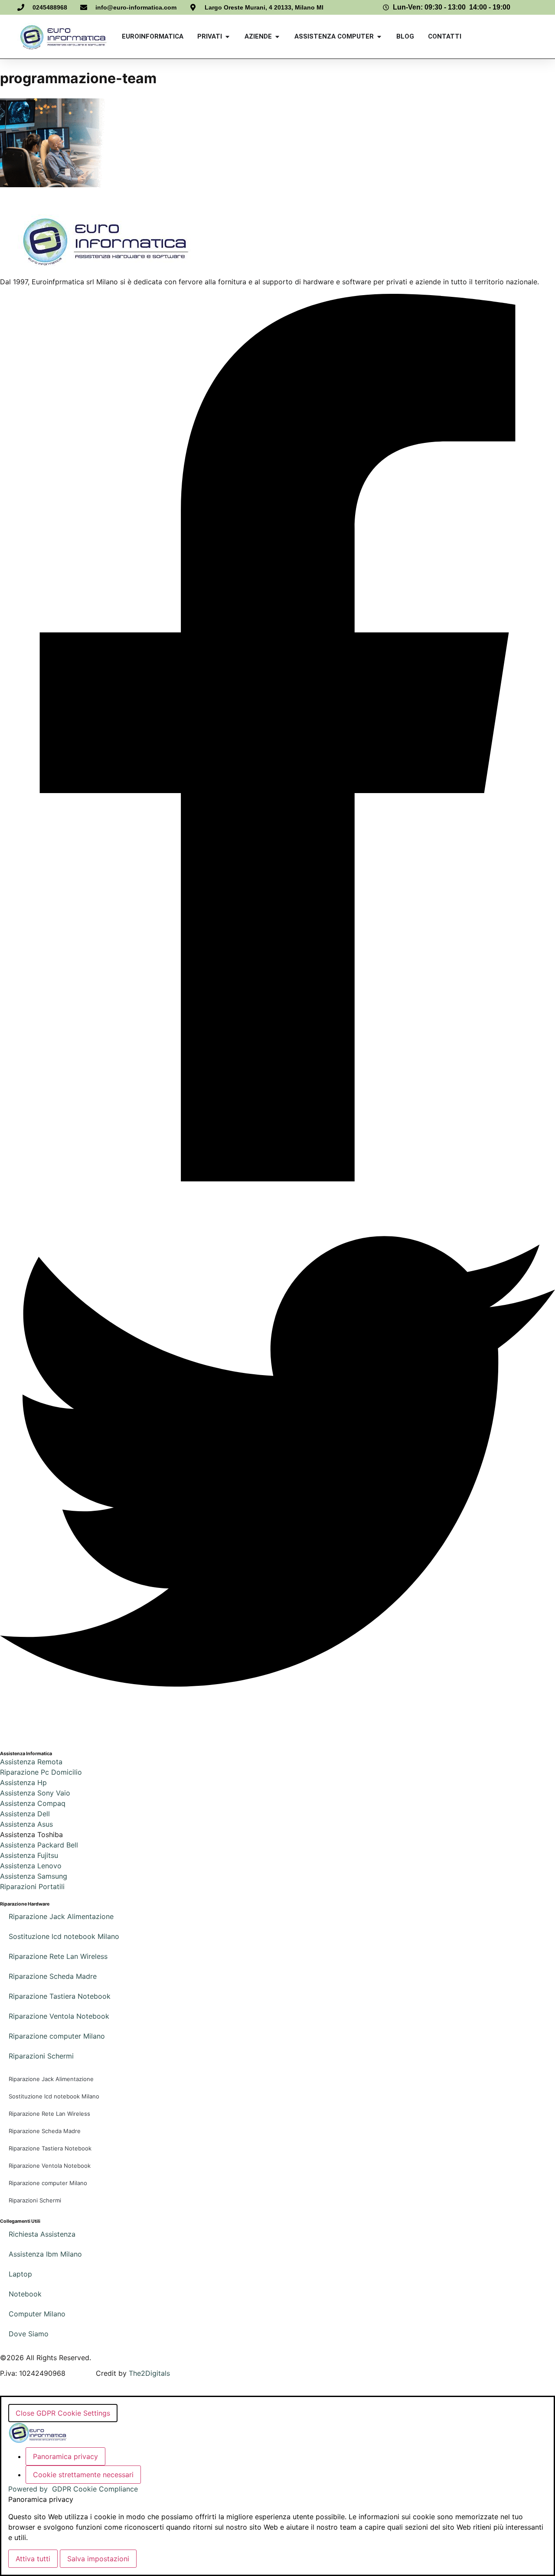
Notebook (25, 2294)
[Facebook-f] (277, 1179)
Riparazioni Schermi (41, 2056)
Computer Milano (37, 2314)
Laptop (20, 2274)
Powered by (73, 2489)
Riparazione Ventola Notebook (59, 2016)
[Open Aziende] (277, 37)
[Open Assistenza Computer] (379, 37)
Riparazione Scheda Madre (53, 1976)
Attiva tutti (33, 2559)
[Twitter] (277, 1736)
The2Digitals (149, 2373)
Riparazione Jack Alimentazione (61, 1916)
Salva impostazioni (98, 2559)
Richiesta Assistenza (42, 2234)
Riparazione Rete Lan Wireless (58, 1956)
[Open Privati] (227, 37)
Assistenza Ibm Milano (45, 2254)
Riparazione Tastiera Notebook (60, 1996)
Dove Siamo (29, 2334)
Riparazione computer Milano (57, 2036)
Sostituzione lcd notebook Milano (64, 1936)
